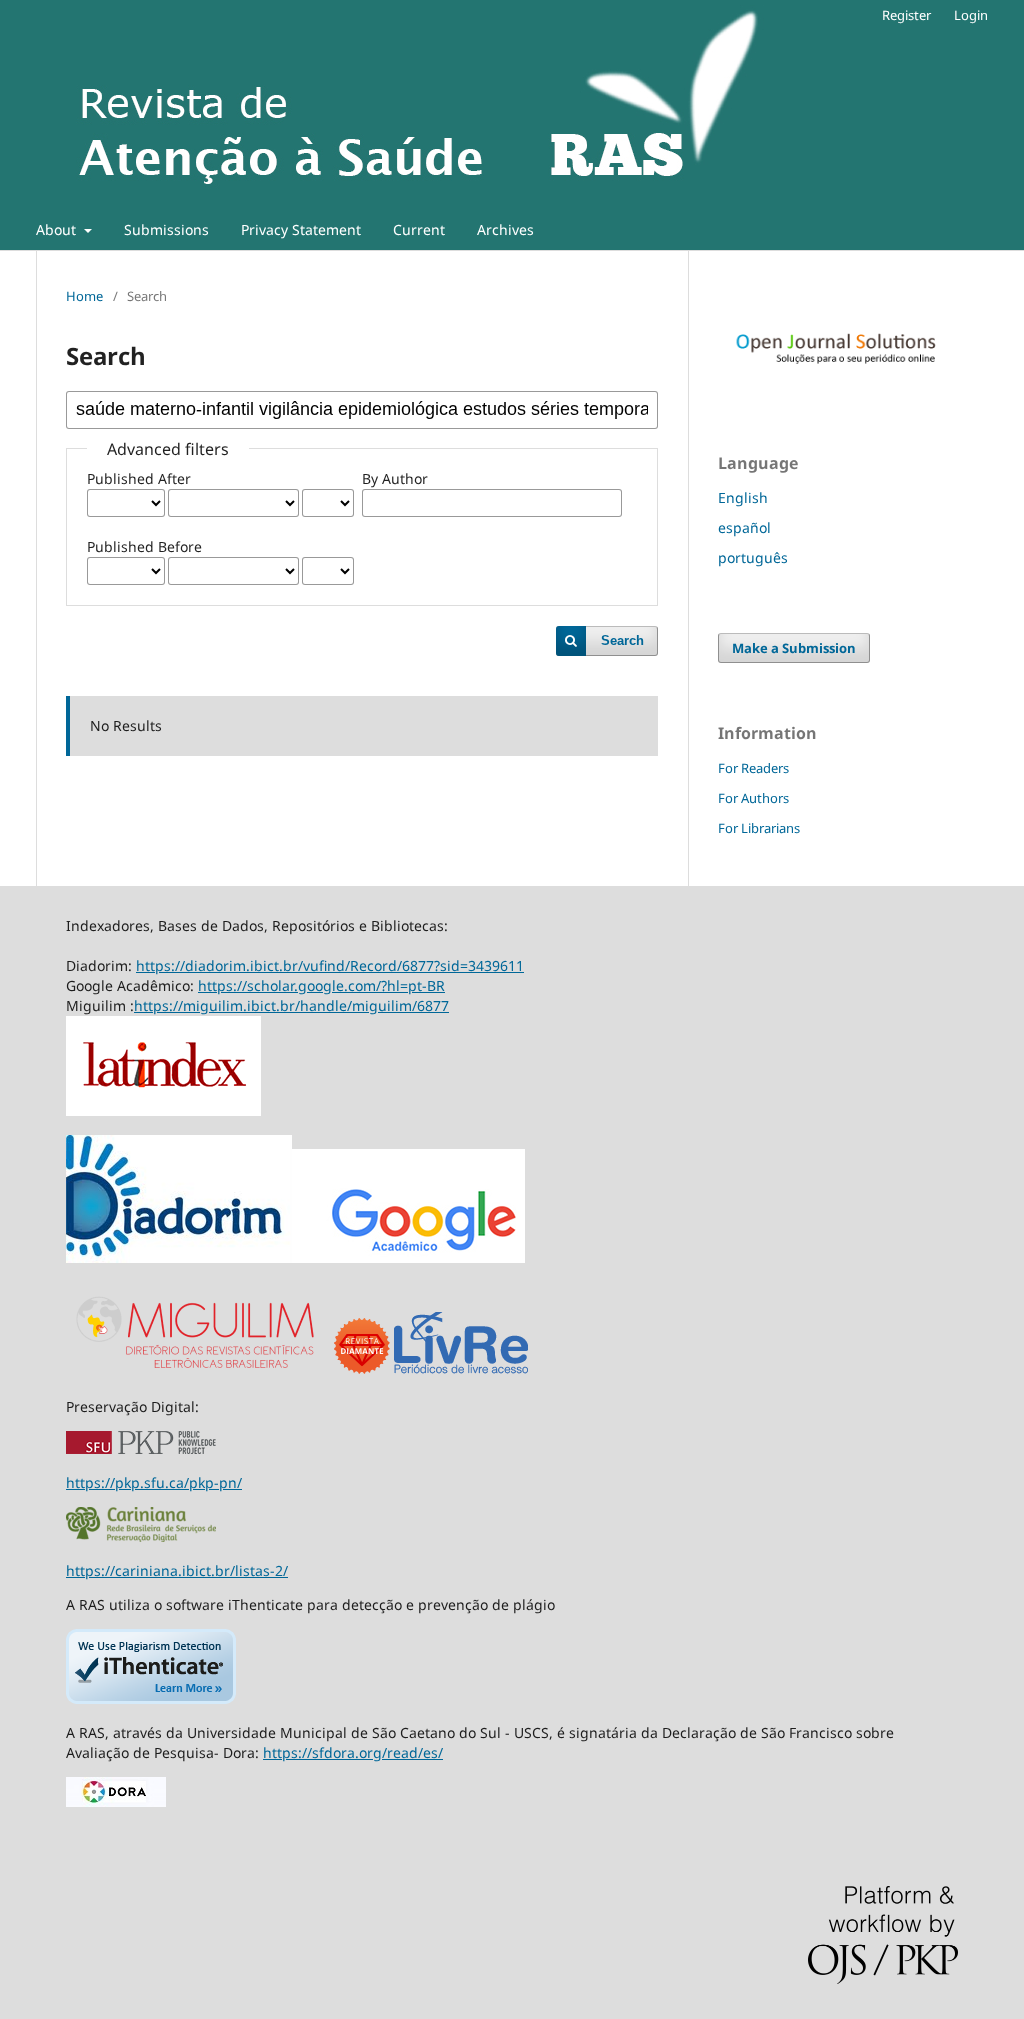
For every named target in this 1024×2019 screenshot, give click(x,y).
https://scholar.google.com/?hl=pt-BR (321, 985)
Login (971, 15)
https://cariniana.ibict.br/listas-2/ (177, 1570)
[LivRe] (461, 1372)
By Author (395, 478)
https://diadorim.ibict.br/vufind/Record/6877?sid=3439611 (330, 965)
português (753, 557)
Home (84, 296)
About (58, 229)
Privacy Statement (301, 229)
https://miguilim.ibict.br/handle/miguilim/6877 (291, 1005)
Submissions (166, 229)
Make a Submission (794, 648)
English (743, 497)
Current (419, 229)
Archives (505, 229)
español (744, 527)
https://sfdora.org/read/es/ (353, 1752)
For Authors (753, 798)
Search (622, 640)
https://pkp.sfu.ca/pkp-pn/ (154, 1482)
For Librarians (759, 828)
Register (906, 15)
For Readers (753, 768)
